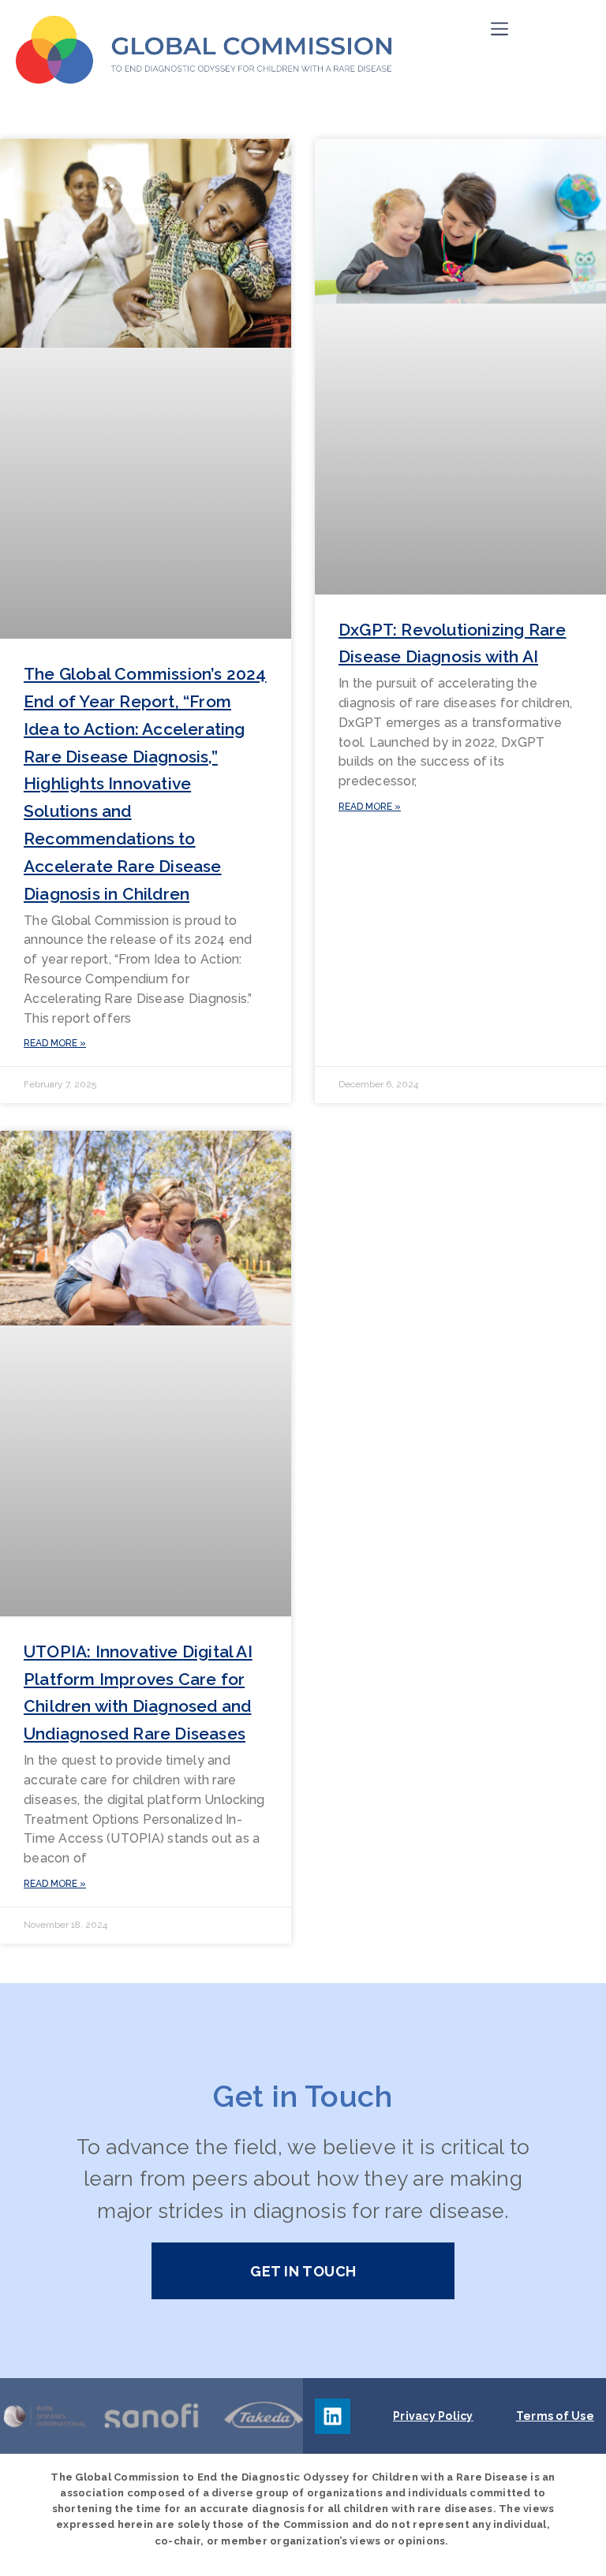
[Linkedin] (333, 2416)
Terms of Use (555, 2416)
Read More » (55, 1043)
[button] (500, 29)
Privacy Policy (433, 2416)
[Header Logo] (205, 50)
